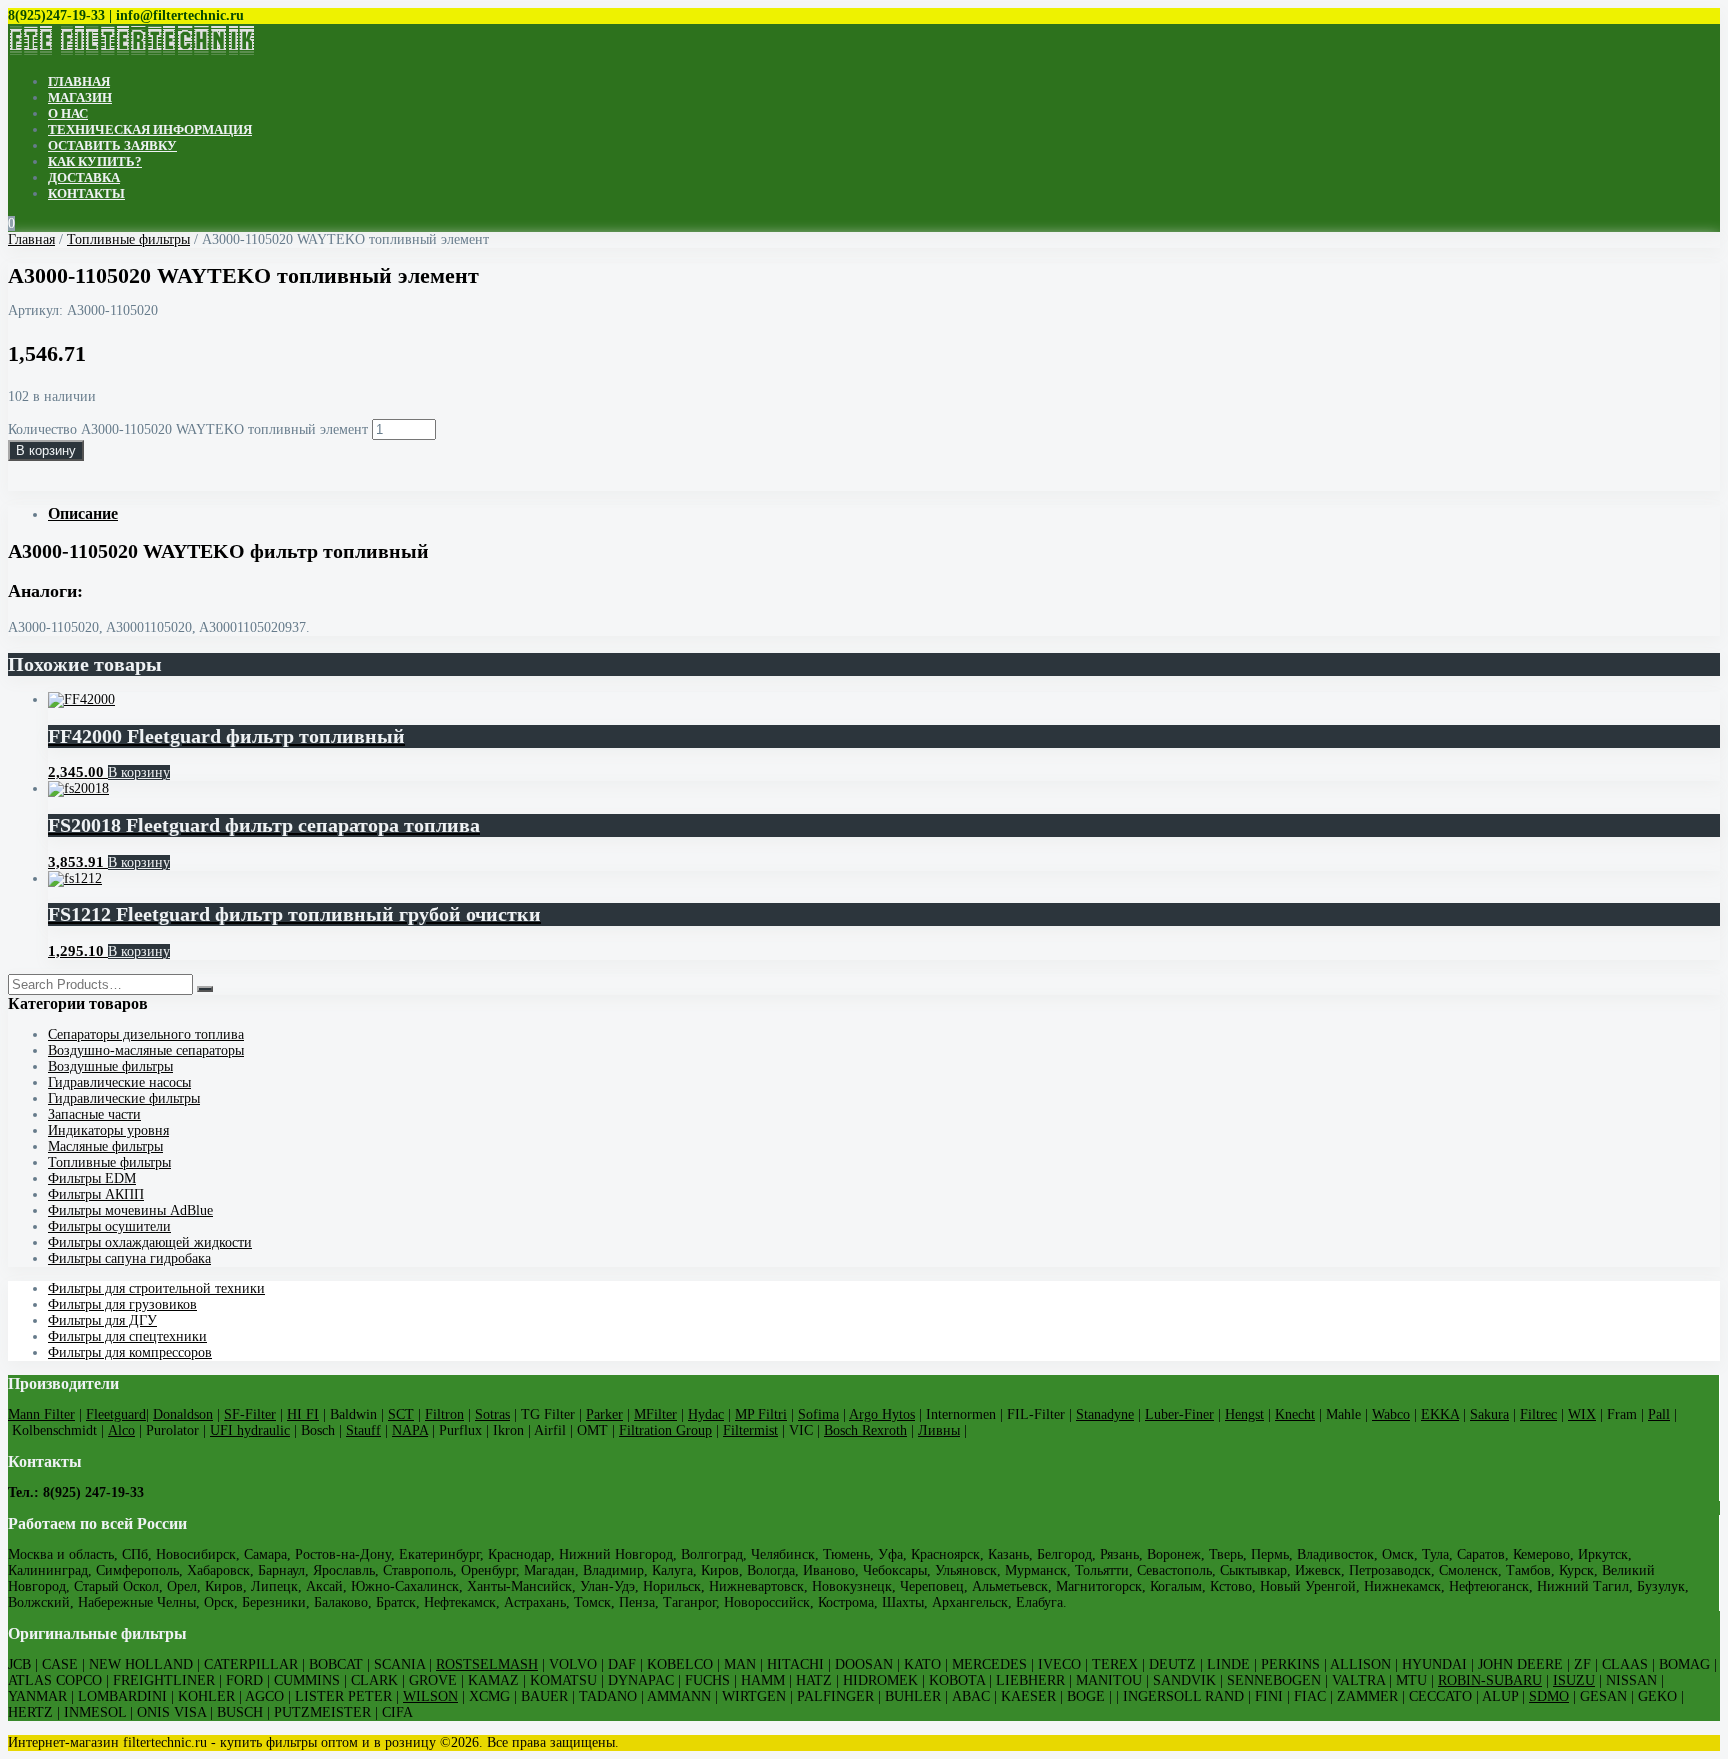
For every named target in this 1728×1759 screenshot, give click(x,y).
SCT (401, 1414)
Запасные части (94, 1114)
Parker (604, 1414)
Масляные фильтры (105, 1146)
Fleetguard (116, 1414)
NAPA (410, 1430)
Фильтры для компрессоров (130, 1352)
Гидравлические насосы (119, 1082)
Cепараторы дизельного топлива (146, 1034)
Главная (79, 81)
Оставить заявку (112, 145)
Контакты (86, 193)
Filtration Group (665, 1430)
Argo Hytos (882, 1414)
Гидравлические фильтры (124, 1098)
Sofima (818, 1414)
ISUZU (1574, 1680)
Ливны (939, 1430)
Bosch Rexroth (865, 1430)
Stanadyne (1105, 1414)
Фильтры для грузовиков (122, 1304)
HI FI (303, 1414)
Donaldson (183, 1414)
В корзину (46, 450)
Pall (1659, 1414)
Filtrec (1538, 1414)
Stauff (363, 1430)
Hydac (706, 1414)
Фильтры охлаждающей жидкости (150, 1242)
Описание (83, 513)
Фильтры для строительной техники (156, 1288)
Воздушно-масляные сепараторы (146, 1050)
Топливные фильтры (128, 239)
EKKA (1440, 1414)
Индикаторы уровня (108, 1130)
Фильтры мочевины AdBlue (130, 1210)
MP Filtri (761, 1414)
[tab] (884, 514)
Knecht (1295, 1414)
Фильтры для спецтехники (127, 1336)
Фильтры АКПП (96, 1194)
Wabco (1391, 1414)
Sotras (492, 1414)
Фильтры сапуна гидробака (129, 1258)
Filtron (444, 1414)
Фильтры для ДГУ (102, 1320)
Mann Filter (41, 1414)
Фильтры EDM (92, 1178)
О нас (68, 113)
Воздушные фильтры (110, 1066)
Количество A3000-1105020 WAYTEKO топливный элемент (188, 429)
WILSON (430, 1696)
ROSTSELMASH (487, 1664)
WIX (1582, 1414)
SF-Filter (250, 1414)
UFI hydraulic (250, 1430)
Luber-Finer (1179, 1414)
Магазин (80, 97)
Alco (121, 1430)
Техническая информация (150, 129)
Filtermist (750, 1430)
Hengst (1244, 1414)
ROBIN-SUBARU (1490, 1680)
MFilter (655, 1414)
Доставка (84, 177)
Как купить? (95, 161)
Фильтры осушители (109, 1226)
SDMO (1549, 1696)
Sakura (1489, 1414)
